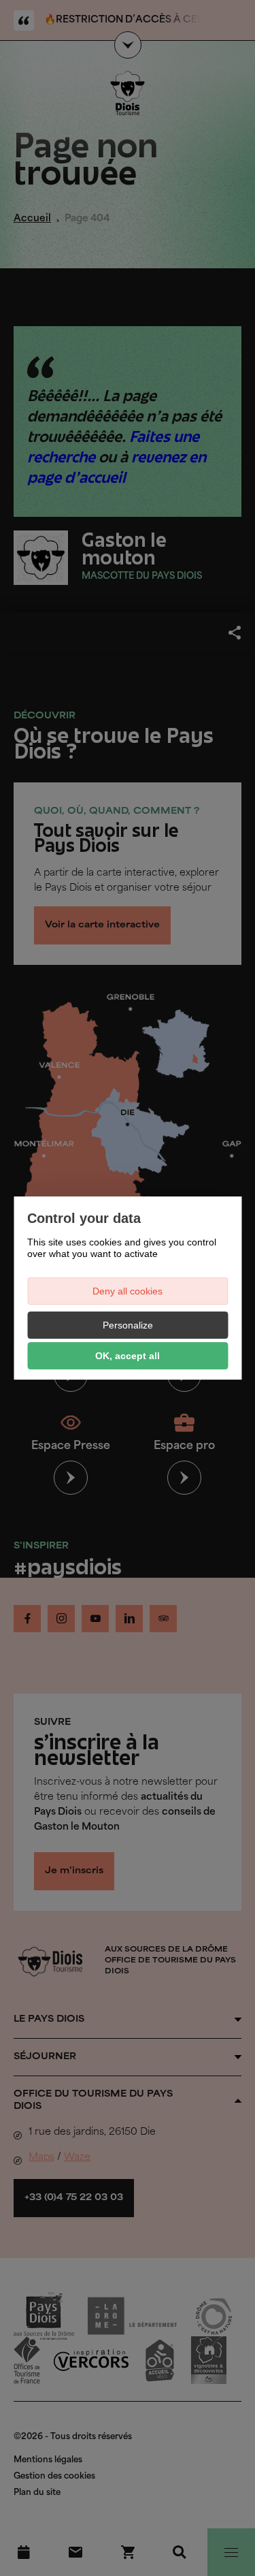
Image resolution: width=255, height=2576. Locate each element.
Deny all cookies (128, 1291)
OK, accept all (128, 1356)
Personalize (128, 1325)
